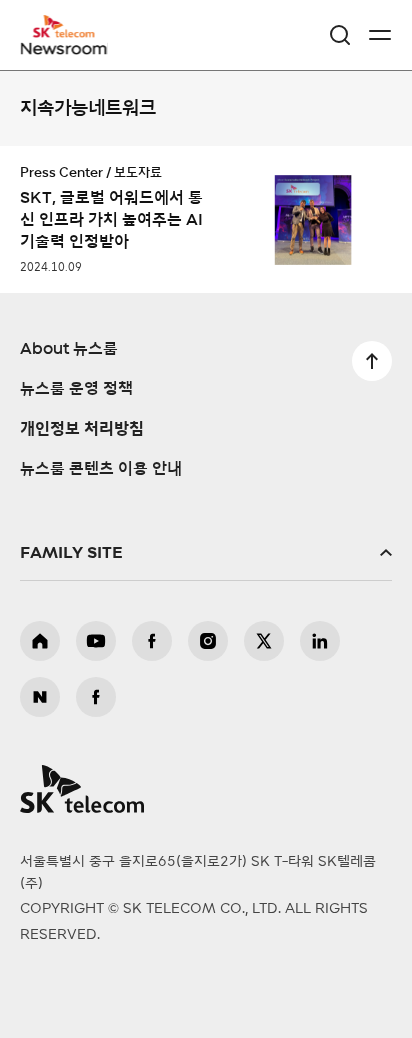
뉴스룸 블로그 (40, 697)
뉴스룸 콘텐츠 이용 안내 (101, 469)
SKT (70, 35)
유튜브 (96, 641)
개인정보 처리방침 (82, 429)
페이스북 (152, 641)
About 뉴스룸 (69, 349)
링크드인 (320, 641)
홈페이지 (40, 641)
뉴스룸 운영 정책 (76, 389)
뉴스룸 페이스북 (96, 697)
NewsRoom (65, 47)
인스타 (208, 641)
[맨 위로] (372, 361)
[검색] (340, 35)
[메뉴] (380, 35)
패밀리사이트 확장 (206, 553)
